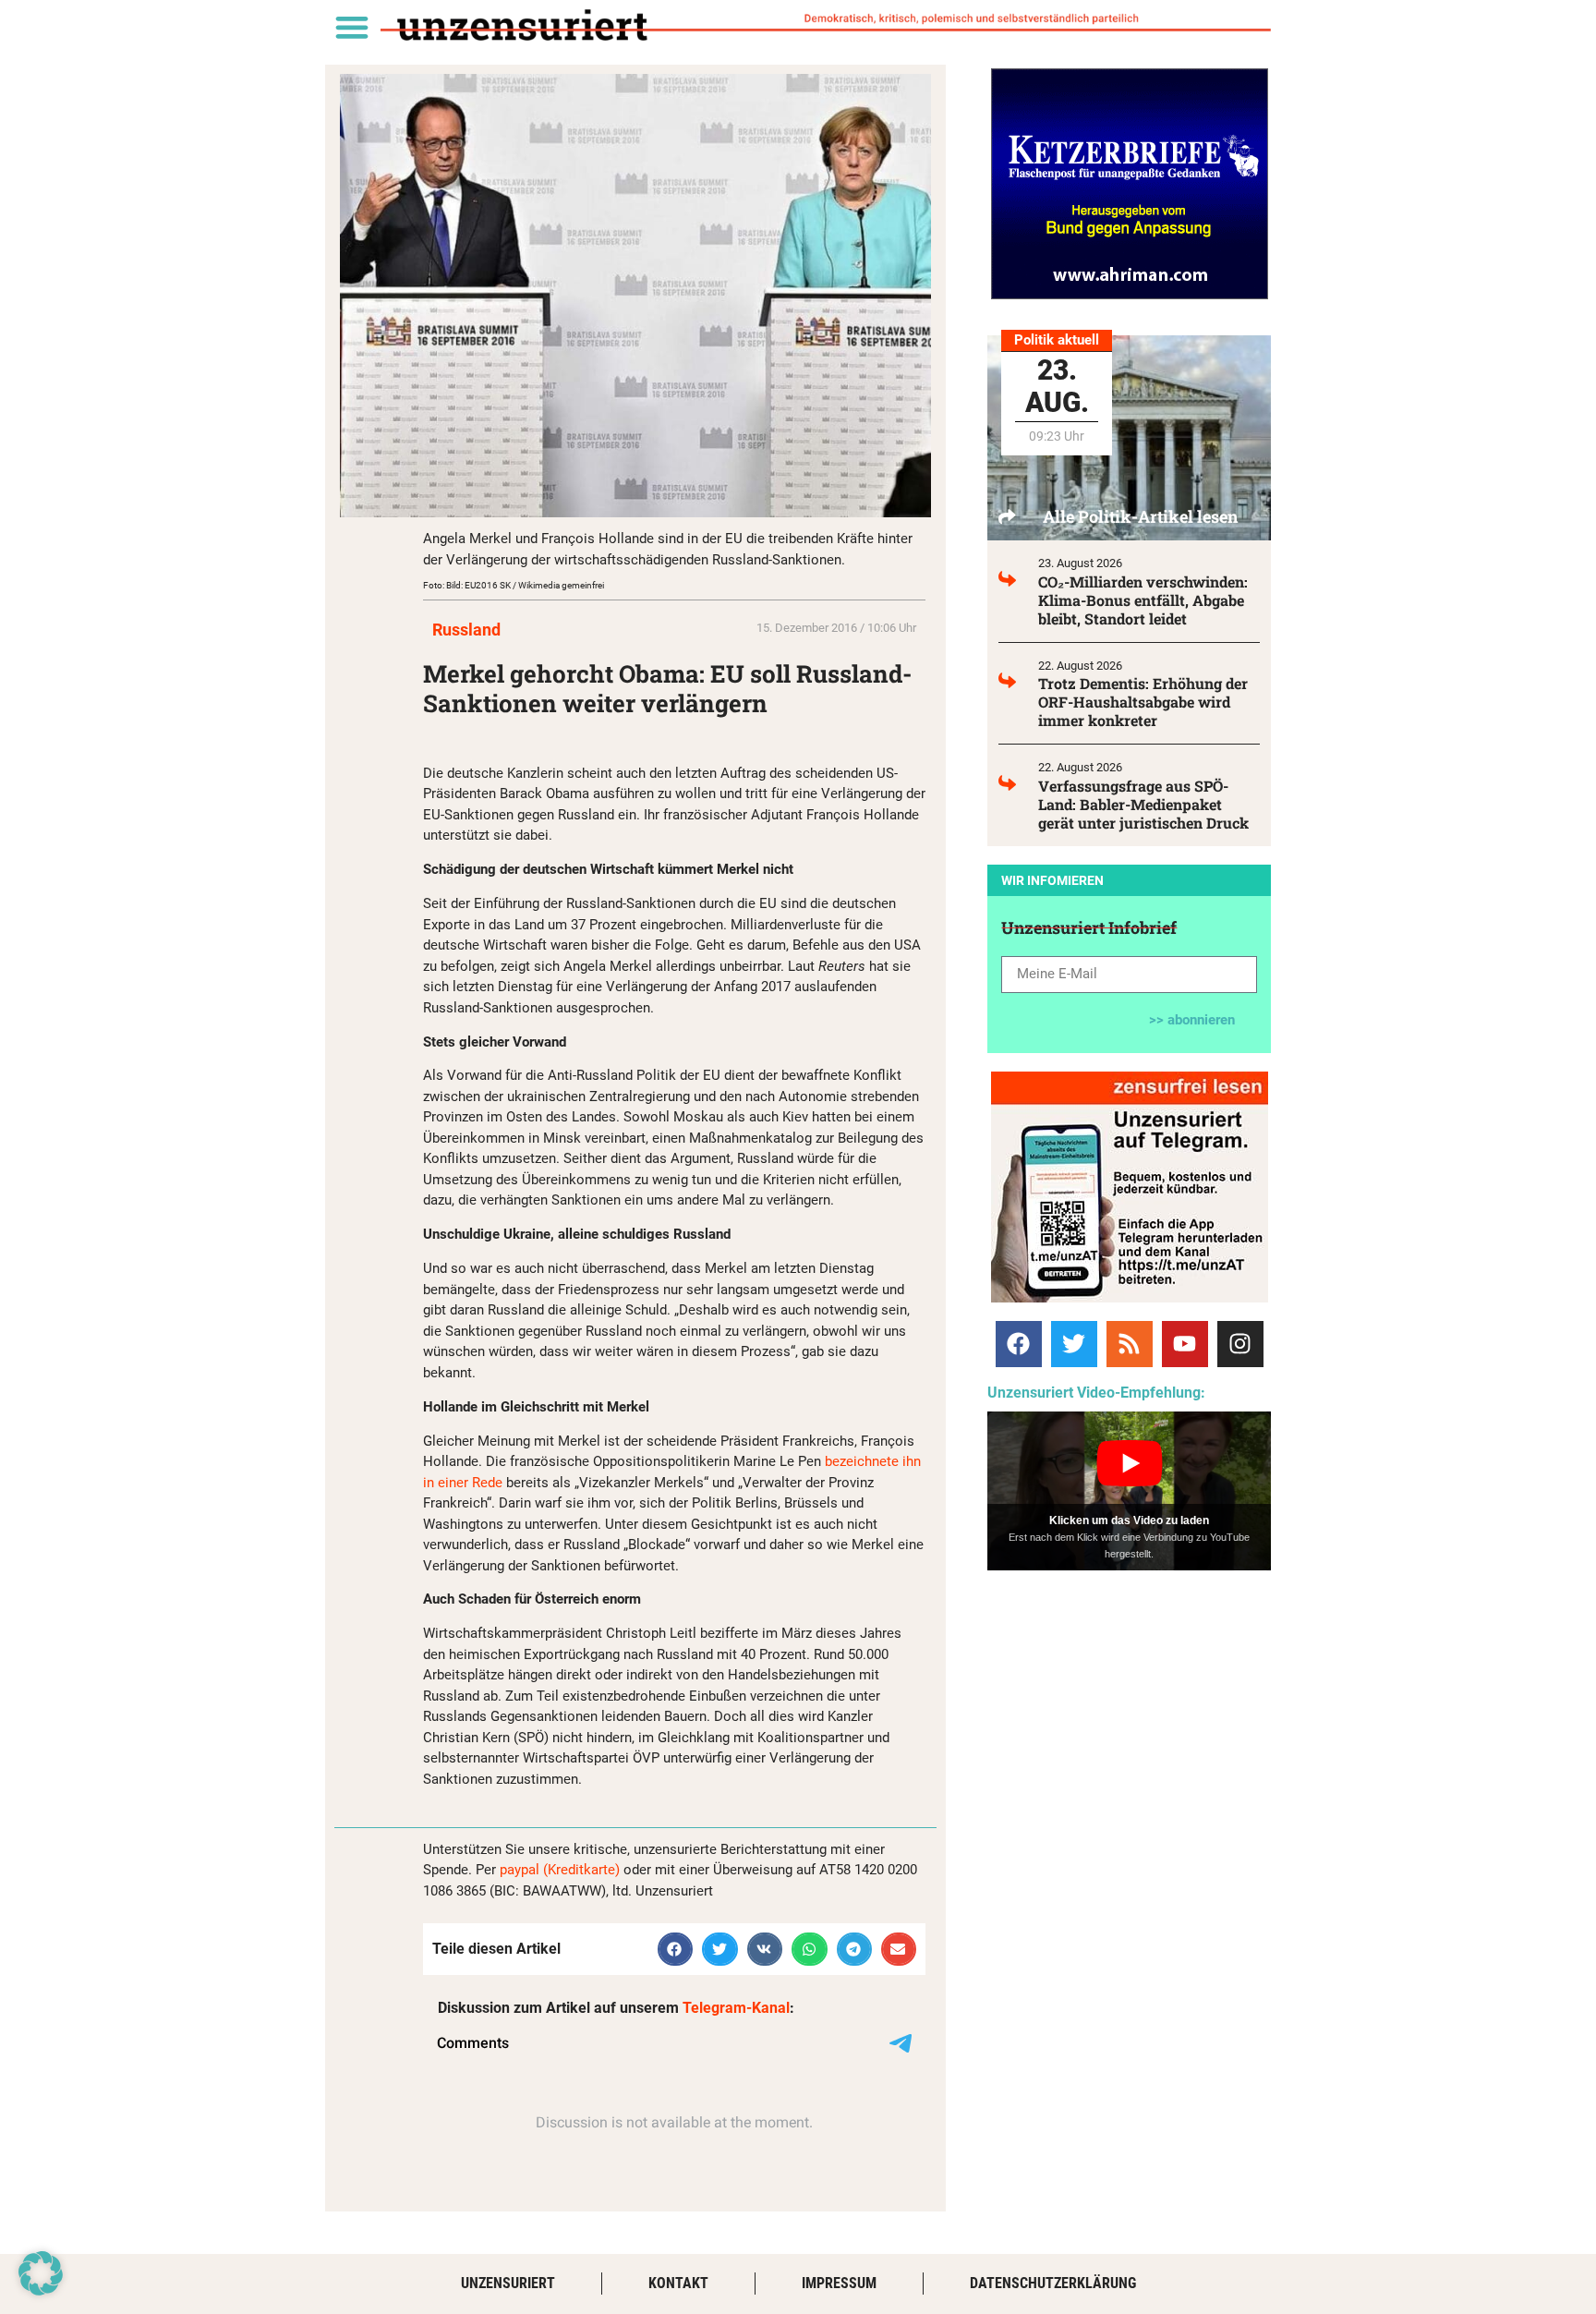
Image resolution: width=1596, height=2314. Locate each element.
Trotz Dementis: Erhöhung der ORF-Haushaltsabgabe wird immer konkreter (1143, 702)
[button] (351, 26)
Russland (466, 630)
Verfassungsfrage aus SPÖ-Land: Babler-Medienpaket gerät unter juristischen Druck (1143, 804)
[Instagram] (1240, 1344)
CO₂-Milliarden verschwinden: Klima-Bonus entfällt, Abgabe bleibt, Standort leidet (1143, 600)
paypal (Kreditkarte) (560, 1870)
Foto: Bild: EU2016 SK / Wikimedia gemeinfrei (514, 585)
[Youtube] (1185, 1344)
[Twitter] (1074, 1344)
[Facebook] (1019, 1344)
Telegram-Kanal (736, 2008)
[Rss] (1130, 1344)
